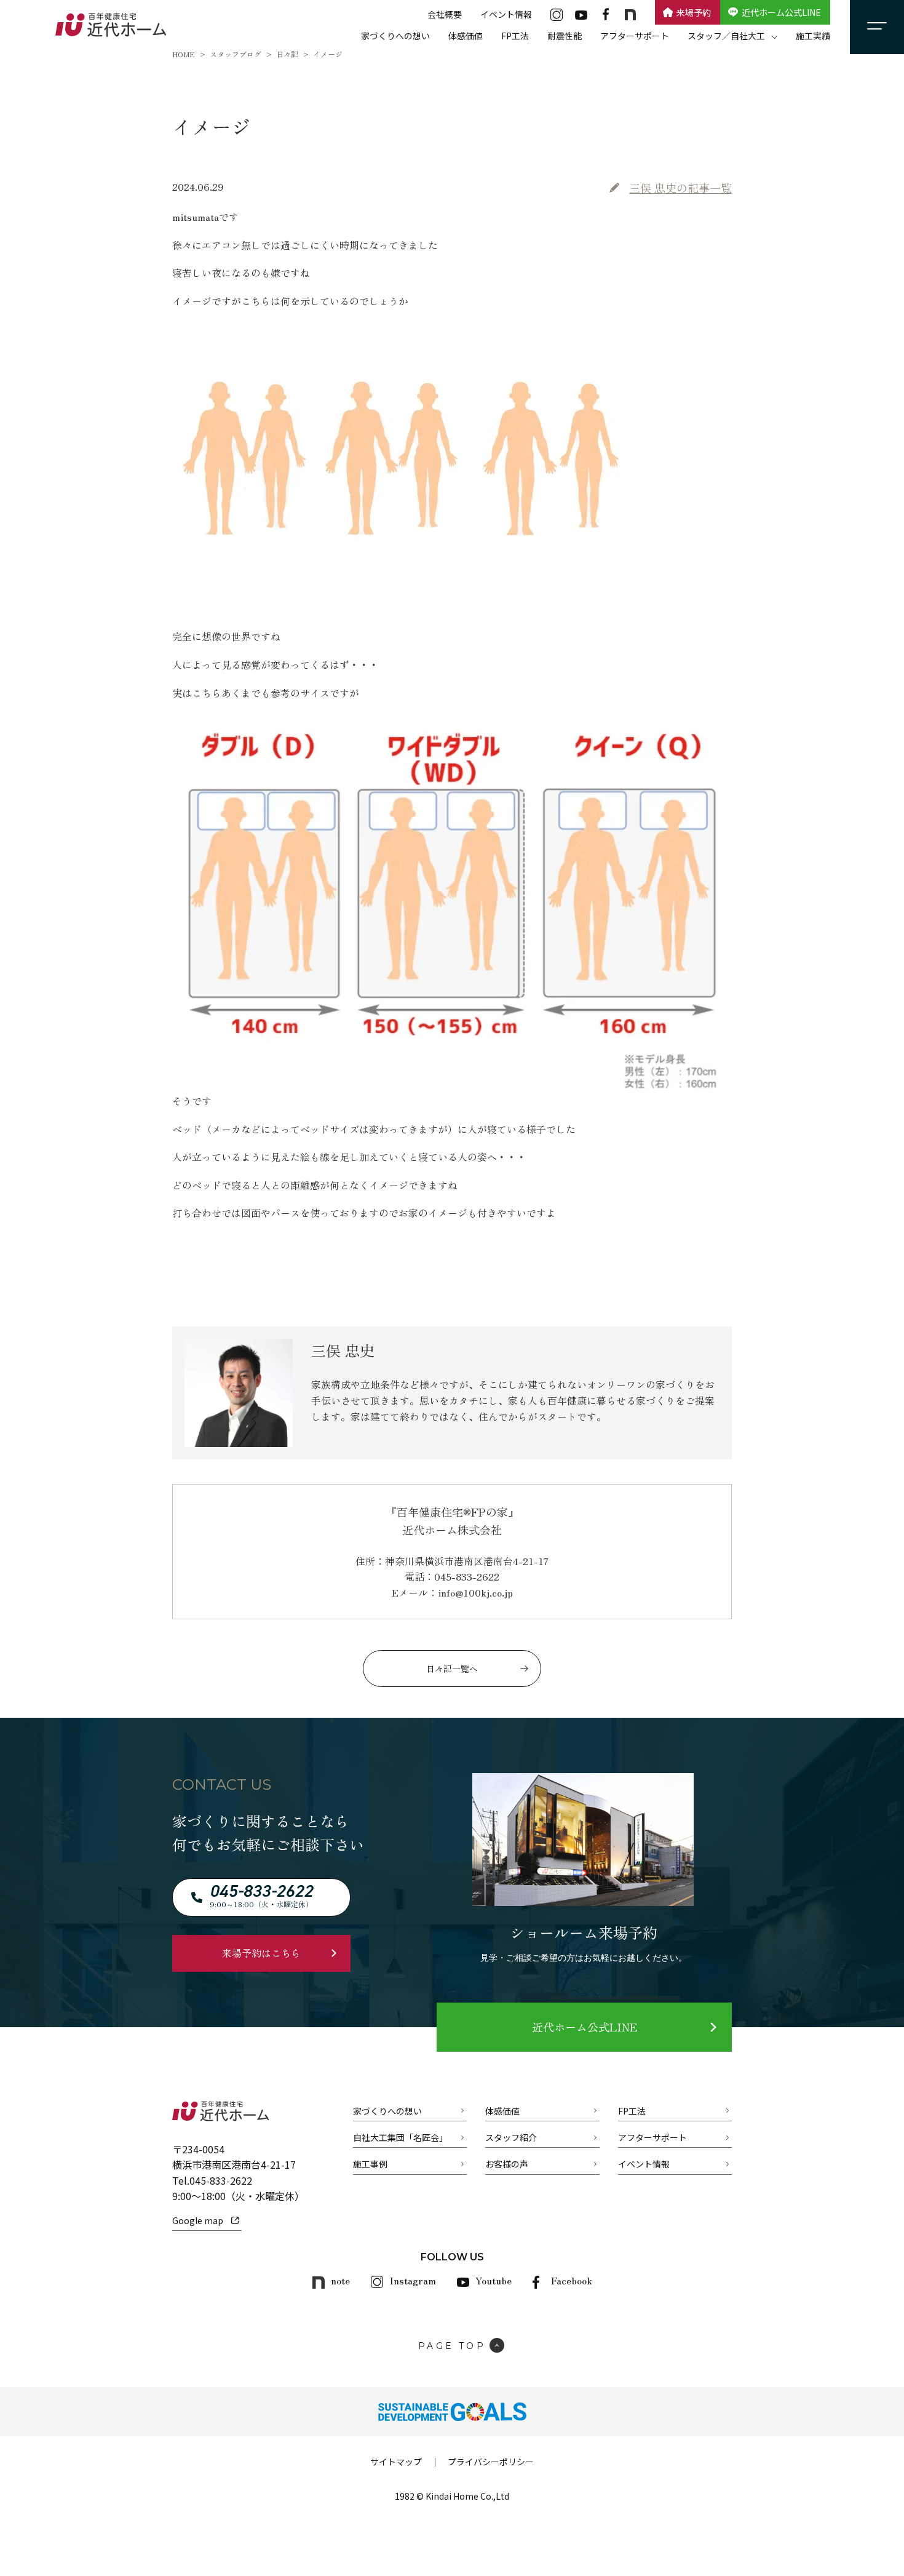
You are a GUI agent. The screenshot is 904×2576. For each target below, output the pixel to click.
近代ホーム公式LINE (781, 12)
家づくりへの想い (395, 36)
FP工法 (515, 36)
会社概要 (445, 14)
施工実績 (813, 36)
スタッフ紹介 (511, 2137)
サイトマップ (396, 2462)
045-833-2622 (221, 2180)
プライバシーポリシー (491, 2462)
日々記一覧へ (452, 1669)
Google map (198, 2220)
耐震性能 (565, 36)
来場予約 (694, 12)
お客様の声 (507, 2164)
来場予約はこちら (261, 1953)
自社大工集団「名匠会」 (400, 2137)
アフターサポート (635, 36)
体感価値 (466, 36)
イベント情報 (506, 14)
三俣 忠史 (680, 188)
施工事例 (370, 2164)
